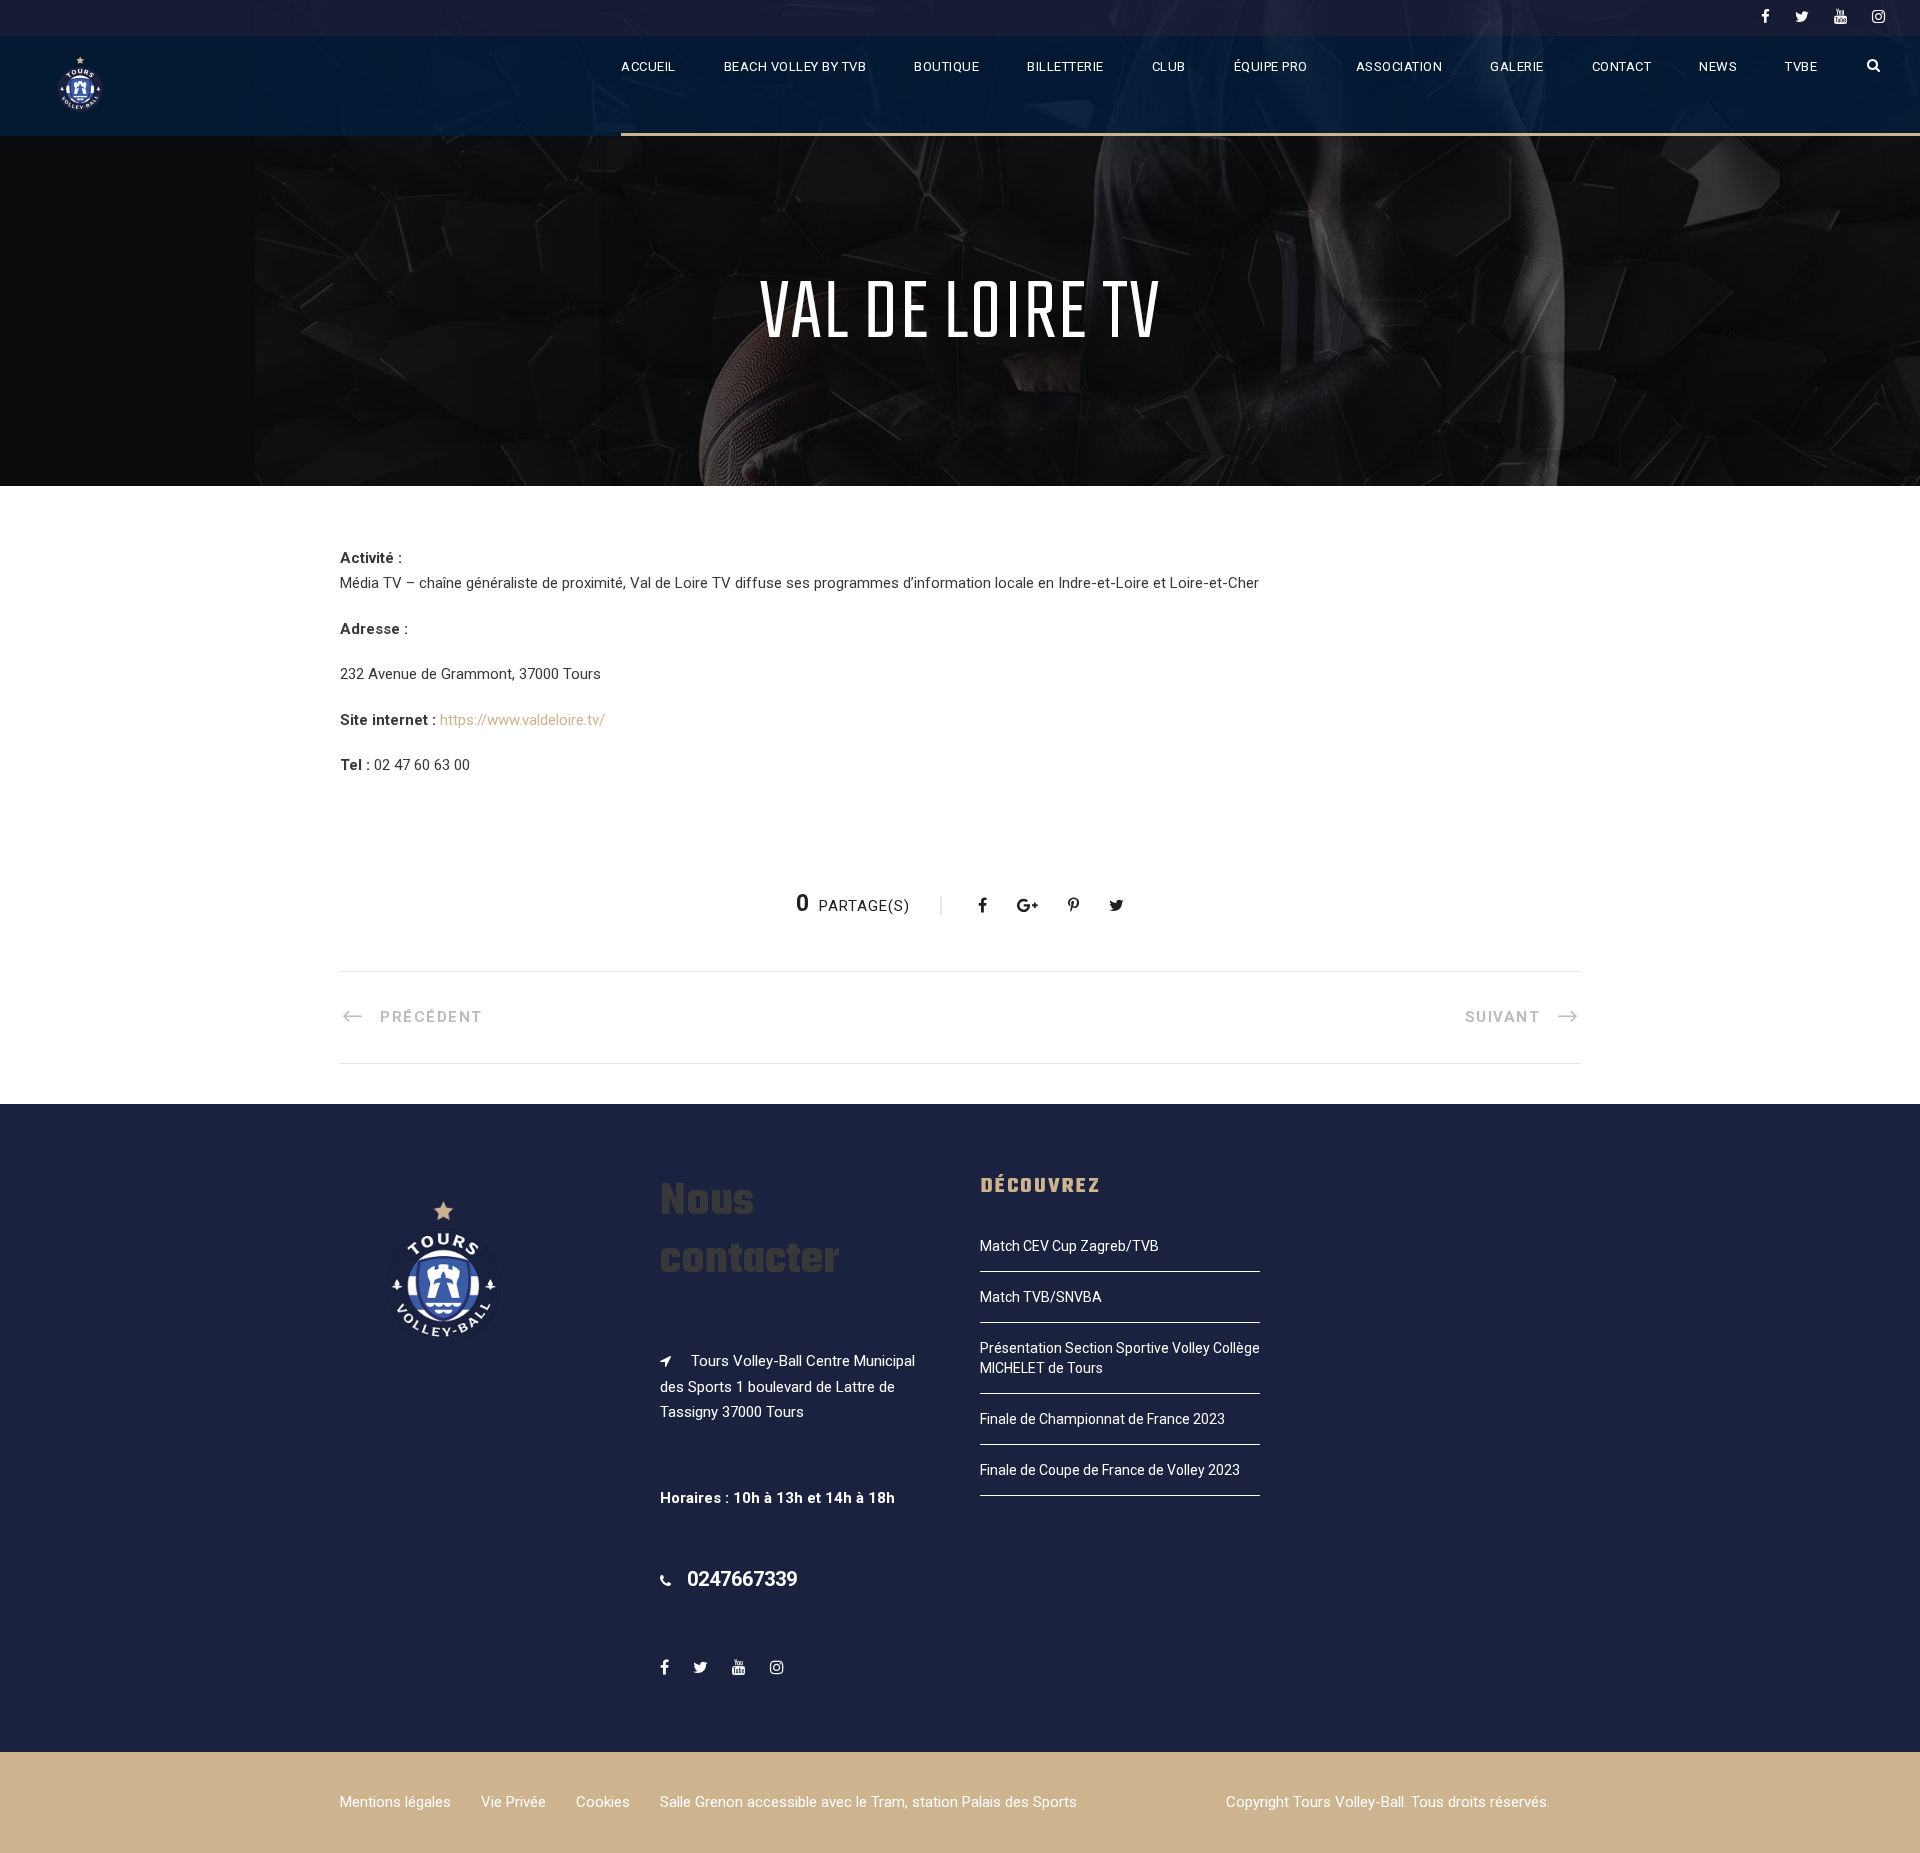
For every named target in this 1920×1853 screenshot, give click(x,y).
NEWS (1718, 66)
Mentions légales (395, 1802)
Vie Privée (513, 1802)
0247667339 (742, 1579)
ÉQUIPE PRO (1271, 66)
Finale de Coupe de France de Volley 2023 (1110, 1470)
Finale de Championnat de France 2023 (1102, 1419)
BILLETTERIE (1065, 66)
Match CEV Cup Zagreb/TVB (1069, 1246)
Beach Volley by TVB (795, 66)
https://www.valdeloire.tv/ (522, 720)
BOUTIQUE (946, 66)
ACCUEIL (648, 66)
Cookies (603, 1802)
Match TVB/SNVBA (1041, 1297)
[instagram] (1878, 17)
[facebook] (1765, 17)
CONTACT (1622, 66)
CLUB (1169, 66)
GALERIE (1517, 66)
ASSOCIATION (1399, 66)
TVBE (1801, 66)
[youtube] (1840, 17)
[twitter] (1802, 17)
